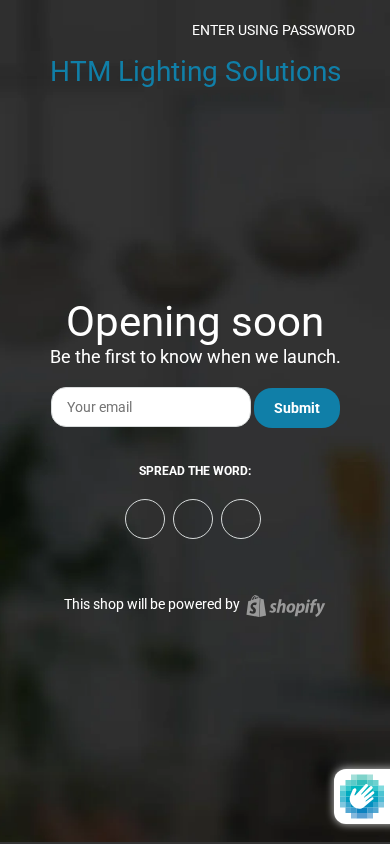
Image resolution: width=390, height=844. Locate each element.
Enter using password (272, 30)
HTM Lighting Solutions (195, 71)
